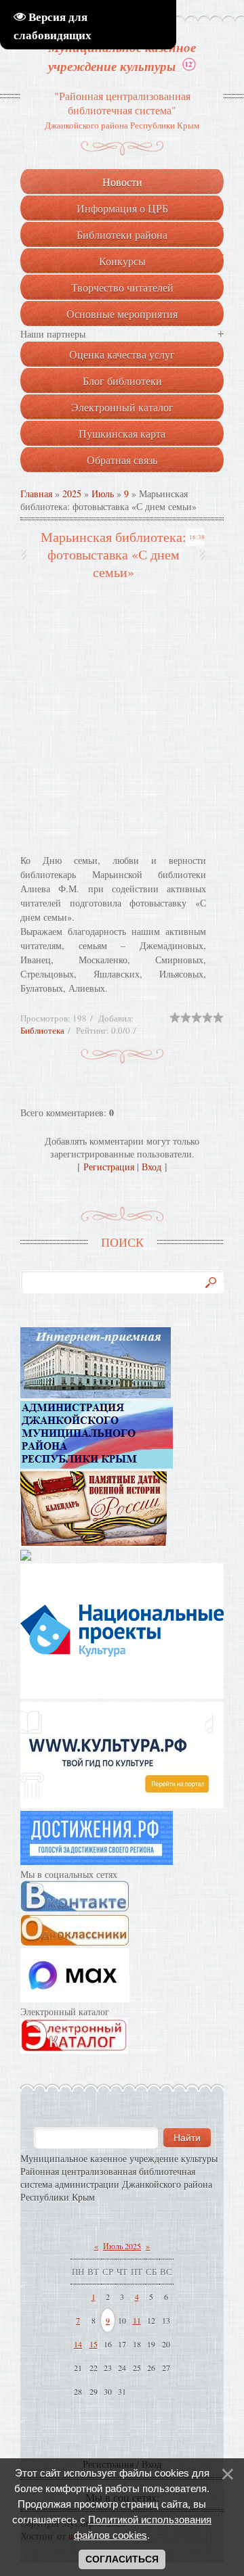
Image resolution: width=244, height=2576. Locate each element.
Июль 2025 (122, 2246)
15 (94, 2344)
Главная (36, 493)
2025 (72, 493)
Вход (151, 1167)
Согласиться (122, 2559)
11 (137, 2320)
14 (78, 2344)
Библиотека (42, 1030)
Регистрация (109, 1167)
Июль (103, 493)
